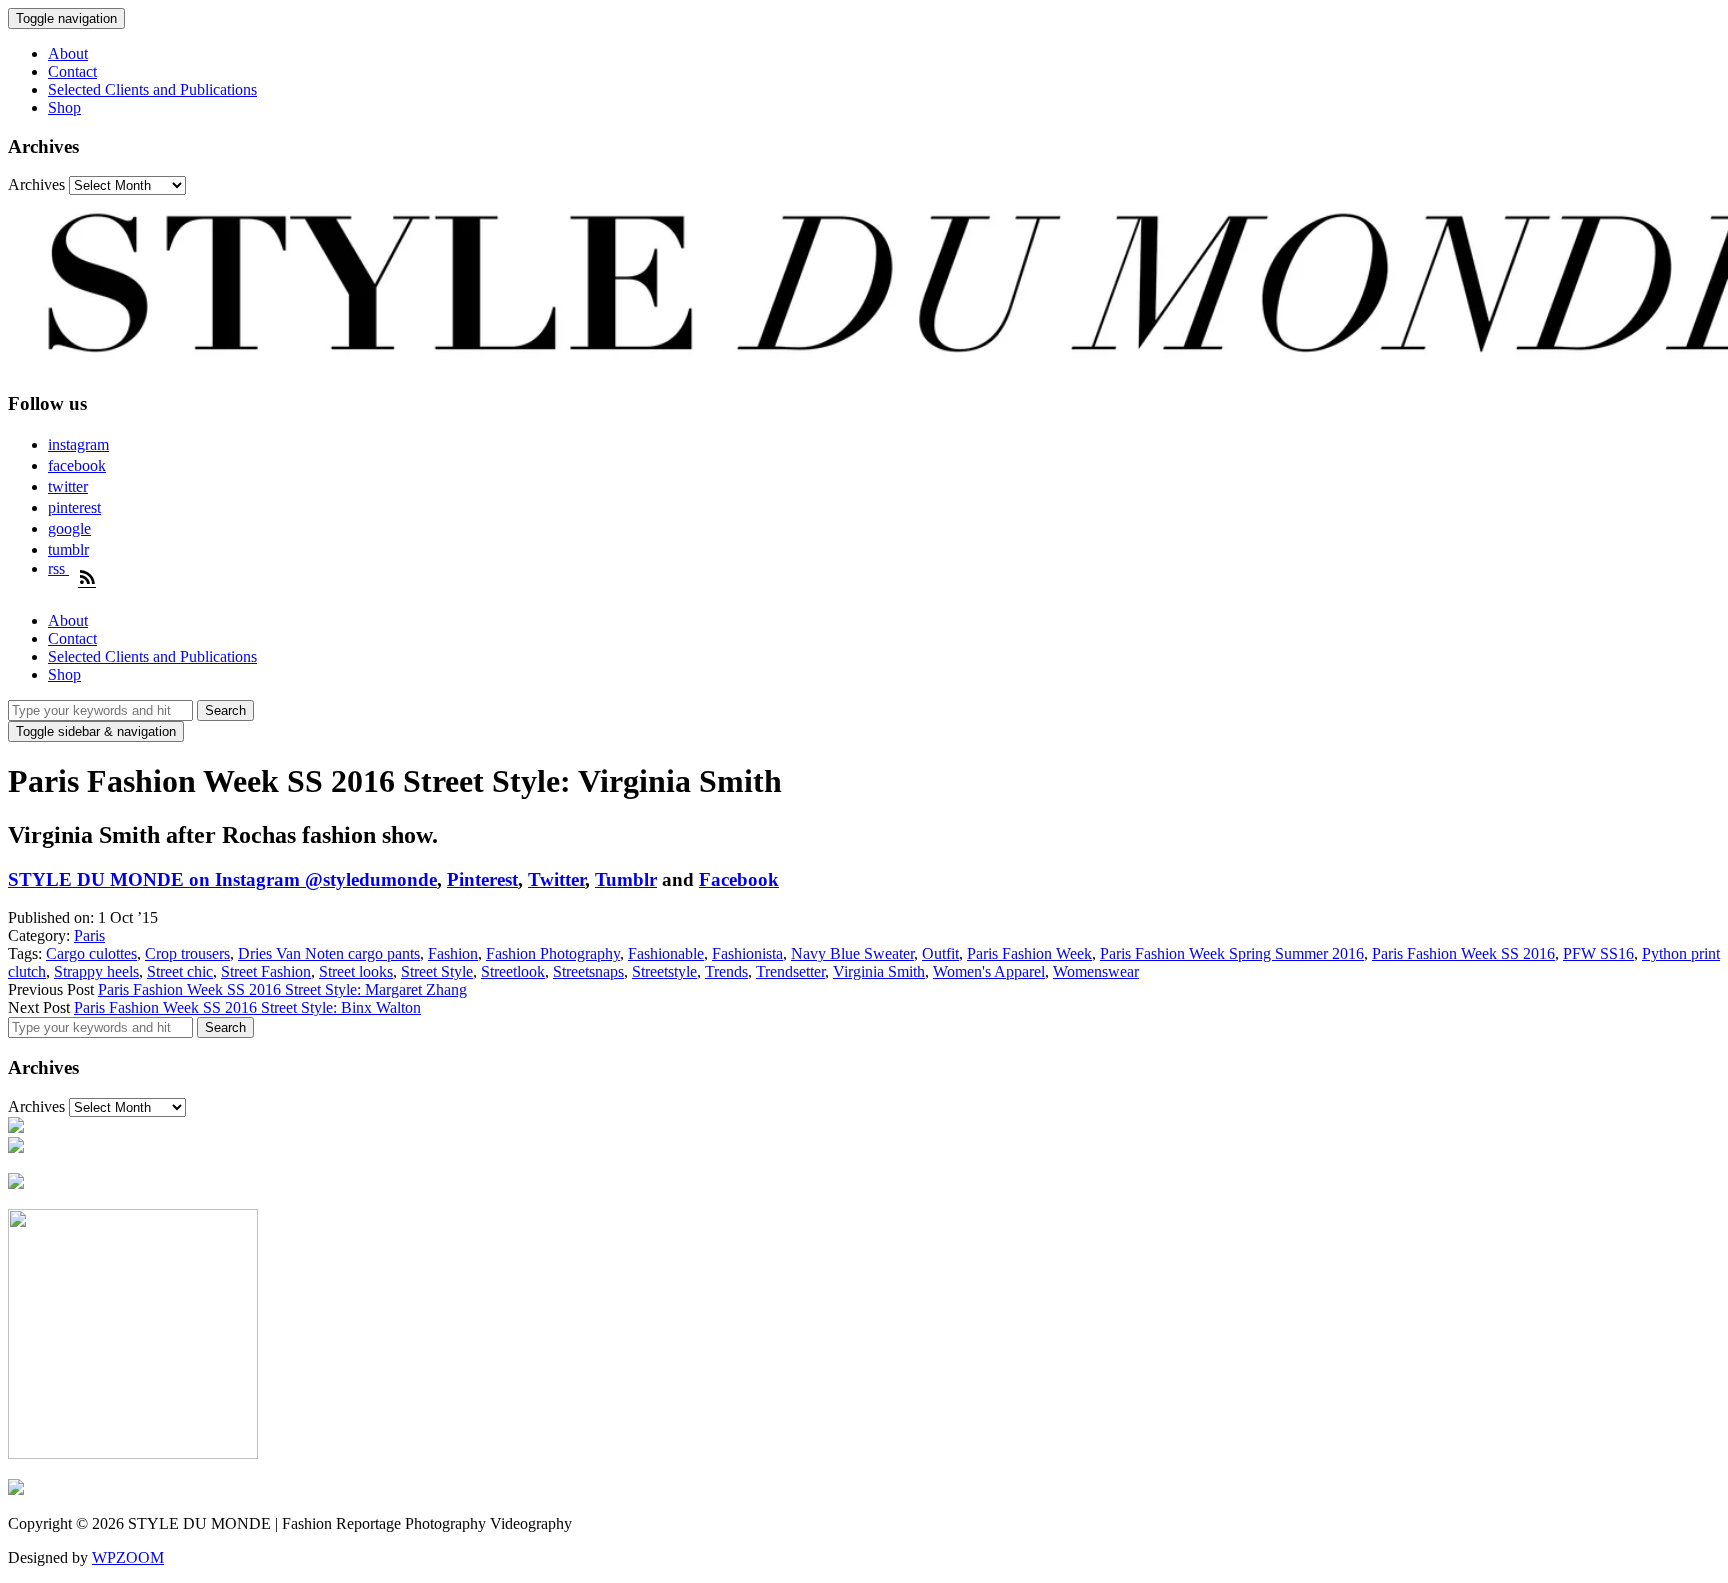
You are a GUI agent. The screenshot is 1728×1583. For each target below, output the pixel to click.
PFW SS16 (1598, 953)
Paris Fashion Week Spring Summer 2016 (1232, 953)
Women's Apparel (989, 971)
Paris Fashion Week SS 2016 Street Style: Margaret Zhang (282, 989)
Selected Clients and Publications (152, 89)
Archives (36, 184)
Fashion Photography (553, 953)
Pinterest (482, 879)
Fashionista (747, 953)
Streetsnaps (588, 971)
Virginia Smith (879, 971)
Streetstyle (664, 971)
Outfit (940, 953)
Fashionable (666, 953)
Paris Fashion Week (1029, 953)
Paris (89, 935)
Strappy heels (96, 971)
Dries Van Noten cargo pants (329, 953)
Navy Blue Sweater (852, 953)
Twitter (556, 879)
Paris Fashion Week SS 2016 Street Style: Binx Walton (247, 1007)
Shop (64, 107)
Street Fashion (266, 971)
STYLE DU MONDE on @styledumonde (222, 879)
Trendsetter (790, 971)
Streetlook (513, 971)
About (68, 53)
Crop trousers (187, 953)
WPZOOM (128, 1557)
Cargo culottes (91, 953)
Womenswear (1096, 971)
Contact (72, 71)
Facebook (739, 879)
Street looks (356, 971)
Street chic (180, 971)
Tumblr (626, 879)
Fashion (453, 953)
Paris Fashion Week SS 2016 (1463, 953)
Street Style (437, 971)
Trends (726, 971)
